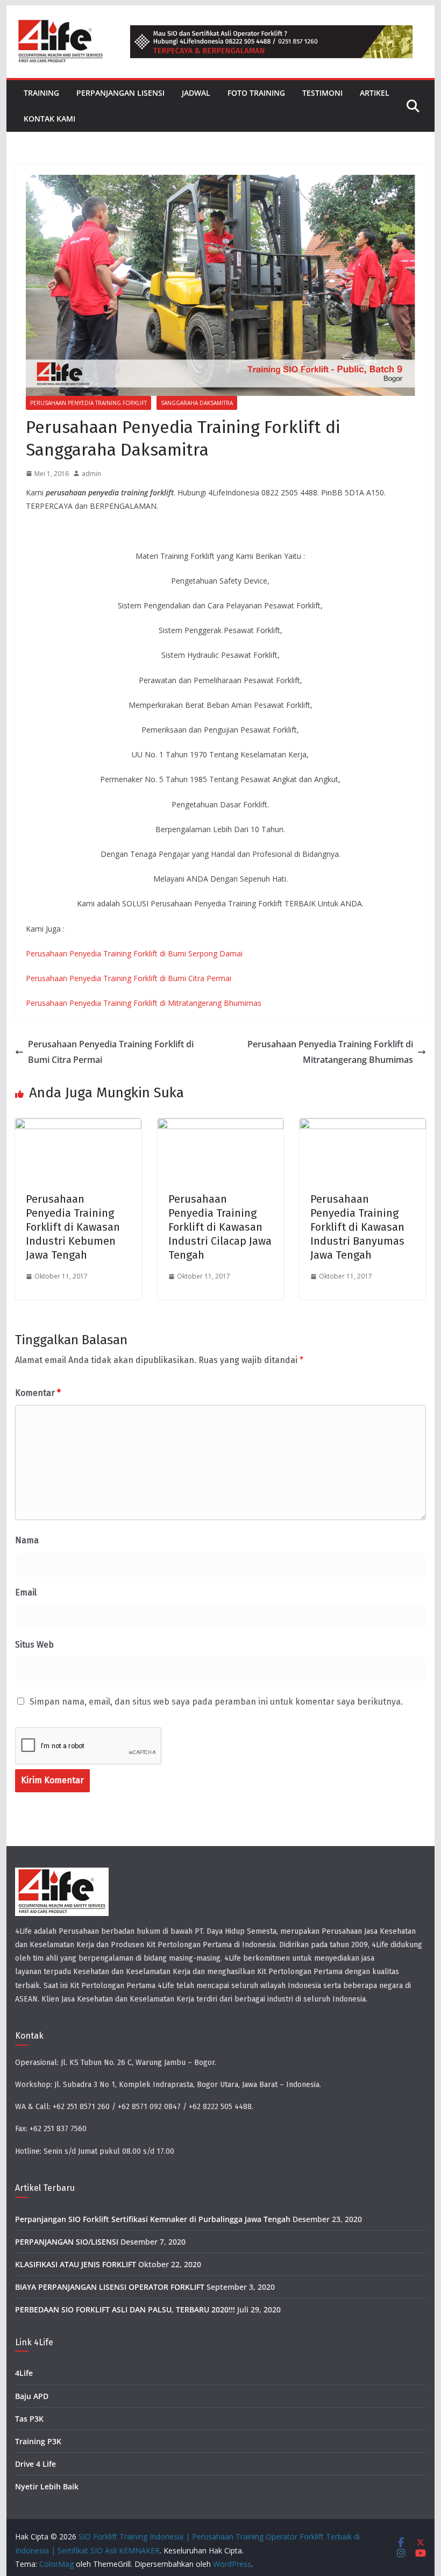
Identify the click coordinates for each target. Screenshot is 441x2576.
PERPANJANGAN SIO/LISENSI (67, 2242)
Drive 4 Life (35, 2464)
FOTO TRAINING (256, 93)
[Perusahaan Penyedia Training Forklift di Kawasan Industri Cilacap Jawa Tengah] (220, 1126)
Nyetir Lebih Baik (47, 2486)
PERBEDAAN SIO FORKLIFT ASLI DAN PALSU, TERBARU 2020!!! (125, 2309)
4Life (24, 2373)
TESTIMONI (322, 93)
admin (91, 474)
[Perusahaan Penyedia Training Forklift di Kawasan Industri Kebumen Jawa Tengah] (78, 1126)
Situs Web (34, 1645)
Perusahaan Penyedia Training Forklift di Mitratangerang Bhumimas (144, 1003)
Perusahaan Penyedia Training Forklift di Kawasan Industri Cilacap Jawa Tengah (220, 1227)
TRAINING (41, 93)
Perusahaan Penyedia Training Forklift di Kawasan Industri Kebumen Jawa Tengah (73, 1227)
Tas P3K (29, 2419)
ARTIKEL (375, 93)
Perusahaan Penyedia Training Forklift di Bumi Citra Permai (129, 978)
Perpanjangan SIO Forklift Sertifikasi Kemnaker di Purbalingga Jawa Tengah (153, 2219)
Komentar (38, 1393)
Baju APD (32, 2396)
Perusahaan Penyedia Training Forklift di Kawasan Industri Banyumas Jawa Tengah (357, 1227)
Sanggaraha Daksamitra (197, 403)
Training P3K (38, 2441)
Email (26, 1592)
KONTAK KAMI (49, 119)
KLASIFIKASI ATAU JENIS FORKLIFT (76, 2264)
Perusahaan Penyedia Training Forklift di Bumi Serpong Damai (134, 953)
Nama (27, 1540)
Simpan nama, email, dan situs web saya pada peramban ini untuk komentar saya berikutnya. (216, 1702)
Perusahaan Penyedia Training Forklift (88, 403)
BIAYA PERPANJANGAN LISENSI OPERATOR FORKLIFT (110, 2287)
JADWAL (196, 93)
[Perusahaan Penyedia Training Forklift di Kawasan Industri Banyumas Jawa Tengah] (362, 1126)
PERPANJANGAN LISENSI (120, 93)
